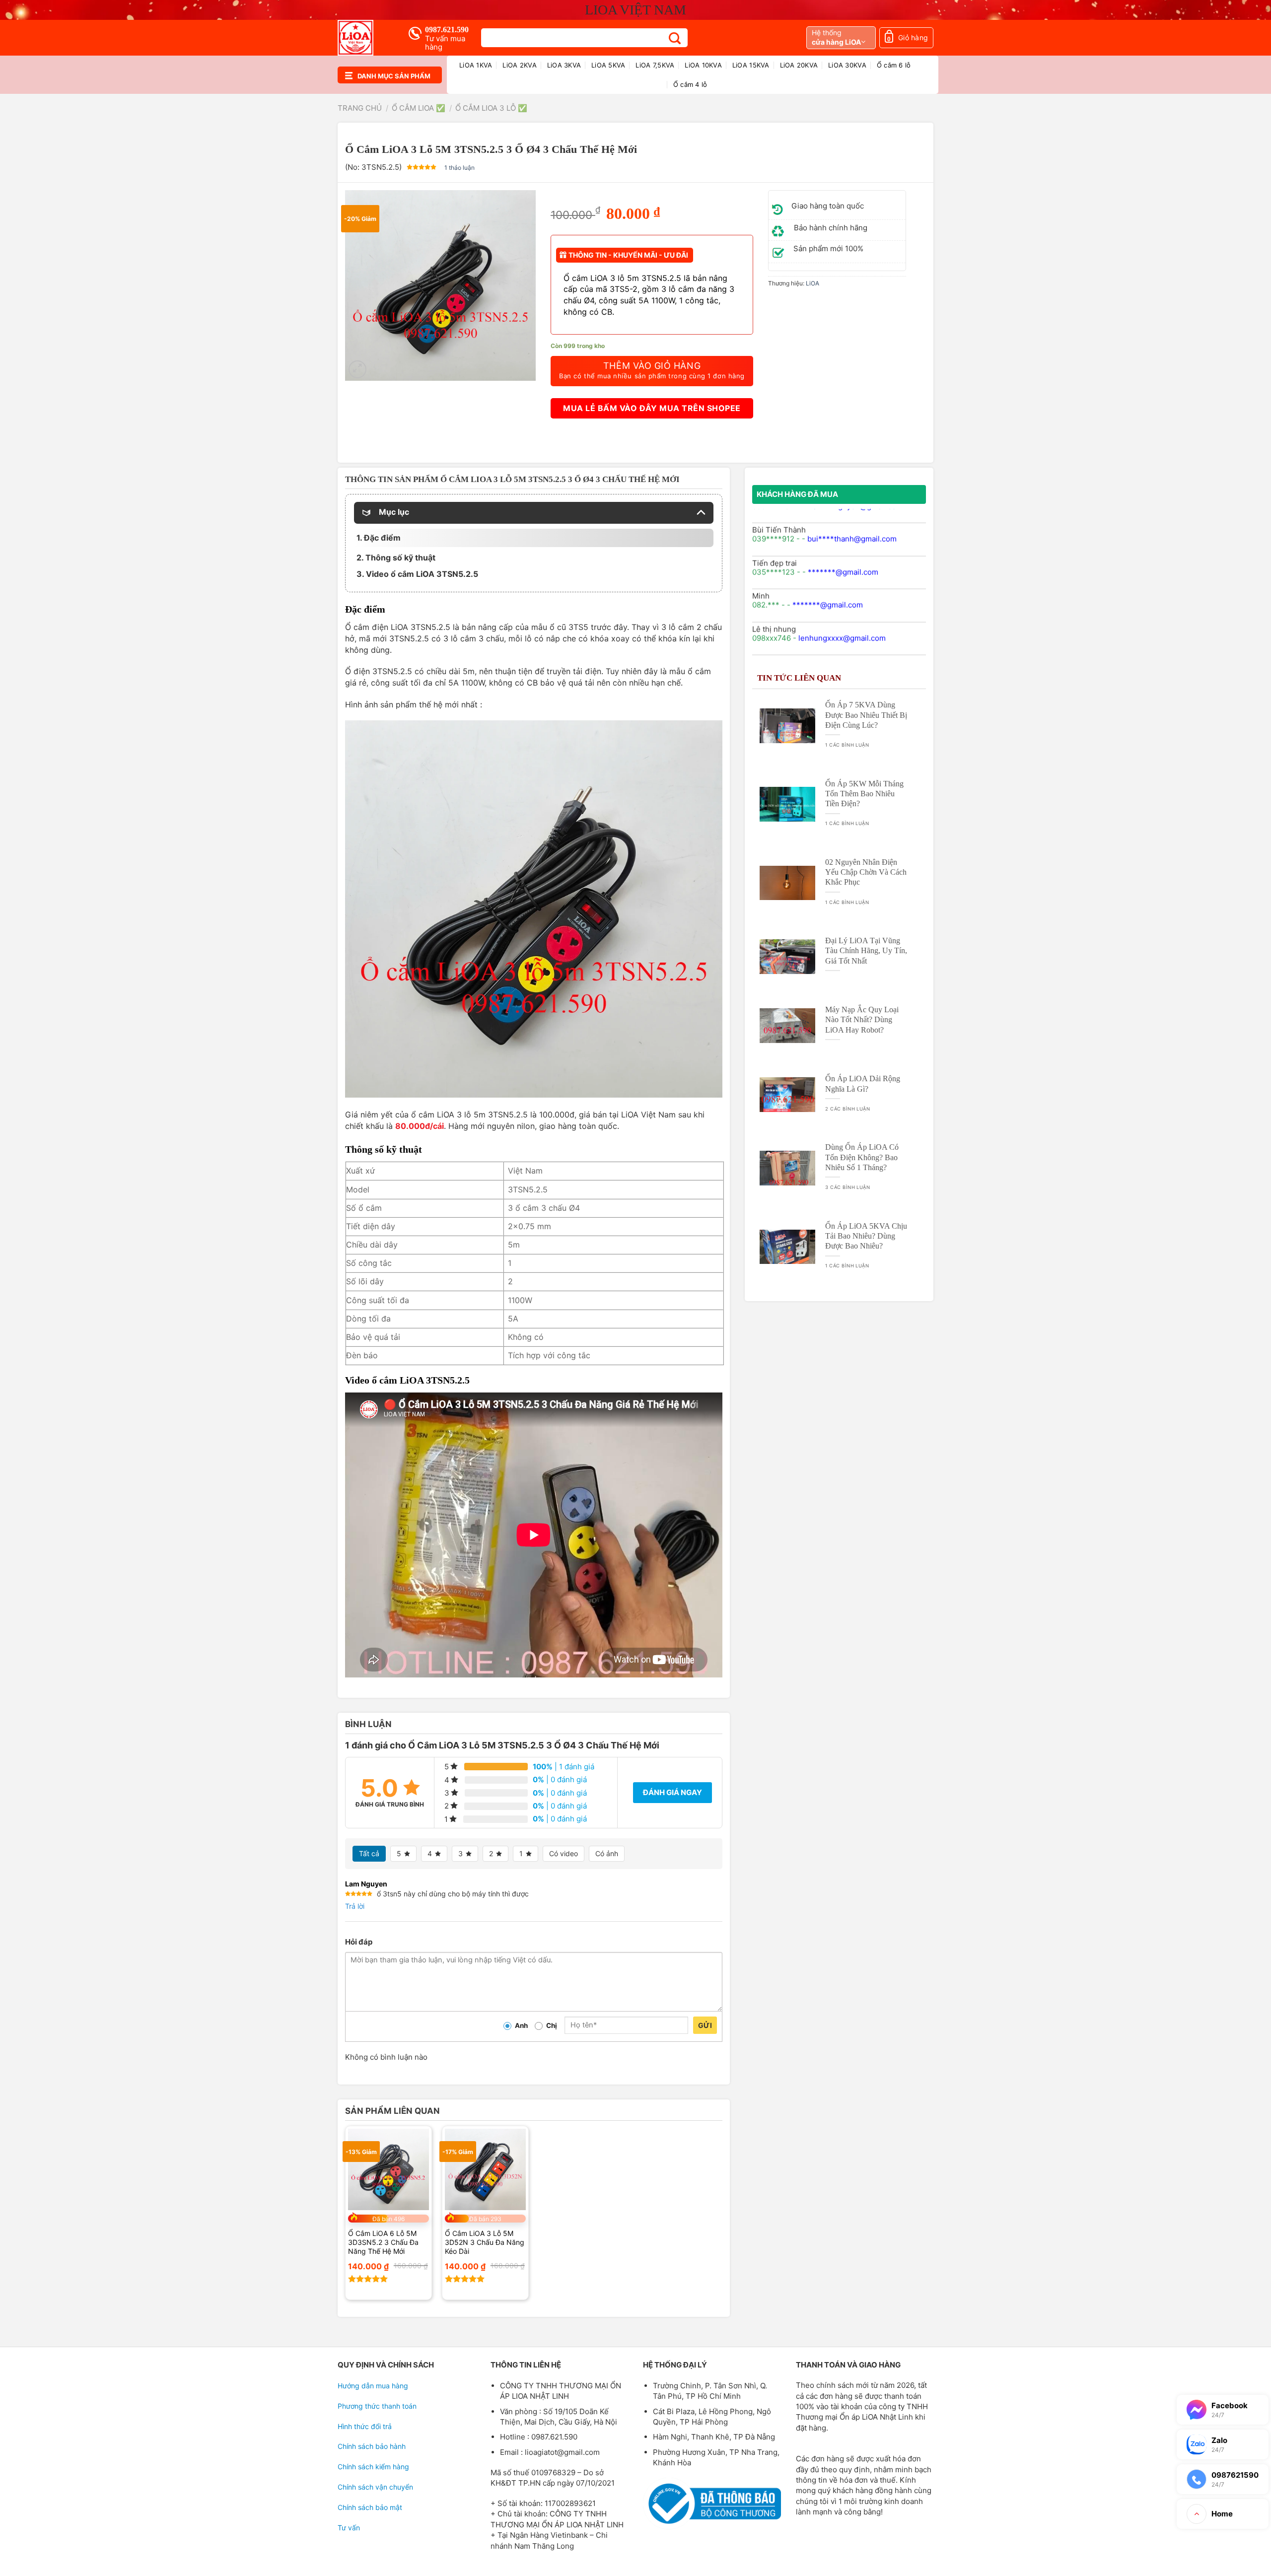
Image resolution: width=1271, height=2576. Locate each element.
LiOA (812, 283)
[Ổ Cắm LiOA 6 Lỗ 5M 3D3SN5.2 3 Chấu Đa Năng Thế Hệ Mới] (388, 2169)
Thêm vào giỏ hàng (652, 370)
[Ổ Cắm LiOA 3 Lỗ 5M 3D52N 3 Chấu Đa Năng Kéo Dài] (485, 2169)
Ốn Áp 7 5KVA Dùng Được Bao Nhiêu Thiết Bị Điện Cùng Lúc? (866, 715)
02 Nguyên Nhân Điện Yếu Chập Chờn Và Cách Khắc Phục (866, 872)
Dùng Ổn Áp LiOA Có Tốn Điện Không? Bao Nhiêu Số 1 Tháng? (862, 1157)
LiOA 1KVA (476, 65)
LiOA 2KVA (519, 65)
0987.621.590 (447, 30)
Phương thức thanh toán (377, 2406)
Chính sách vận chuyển (375, 2487)
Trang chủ (360, 108)
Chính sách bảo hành (372, 2446)
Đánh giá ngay (672, 1792)
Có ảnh (607, 1853)
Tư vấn (349, 2528)
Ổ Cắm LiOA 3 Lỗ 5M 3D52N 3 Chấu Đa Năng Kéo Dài (485, 2242)
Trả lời (355, 1906)
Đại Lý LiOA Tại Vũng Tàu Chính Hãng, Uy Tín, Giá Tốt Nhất (866, 950)
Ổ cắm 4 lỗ (690, 84)
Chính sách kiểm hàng (373, 2467)
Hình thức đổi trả (365, 2426)
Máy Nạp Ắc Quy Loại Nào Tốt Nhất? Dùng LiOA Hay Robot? (862, 1019)
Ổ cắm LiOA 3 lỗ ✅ (491, 108)
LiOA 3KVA (564, 65)
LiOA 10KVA (703, 65)
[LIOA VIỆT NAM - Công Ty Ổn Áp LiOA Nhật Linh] (365, 38)
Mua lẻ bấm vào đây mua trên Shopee (652, 408)
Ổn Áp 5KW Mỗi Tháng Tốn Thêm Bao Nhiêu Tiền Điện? (864, 794)
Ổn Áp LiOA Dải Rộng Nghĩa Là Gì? (863, 1083)
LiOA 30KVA (847, 65)
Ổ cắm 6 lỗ (894, 65)
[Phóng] (357, 369)
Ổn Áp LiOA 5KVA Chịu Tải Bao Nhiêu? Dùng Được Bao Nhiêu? (866, 1236)
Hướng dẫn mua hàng (373, 2386)
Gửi (705, 2025)
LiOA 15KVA (751, 65)
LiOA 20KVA (799, 65)
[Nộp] (675, 38)
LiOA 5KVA (608, 65)
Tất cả (369, 1853)
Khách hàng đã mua (797, 494)
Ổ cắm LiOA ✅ (419, 108)
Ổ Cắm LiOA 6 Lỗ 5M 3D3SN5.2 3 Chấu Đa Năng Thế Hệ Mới (383, 2242)
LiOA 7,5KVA (655, 65)
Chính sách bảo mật (370, 2507)
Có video (564, 1853)
